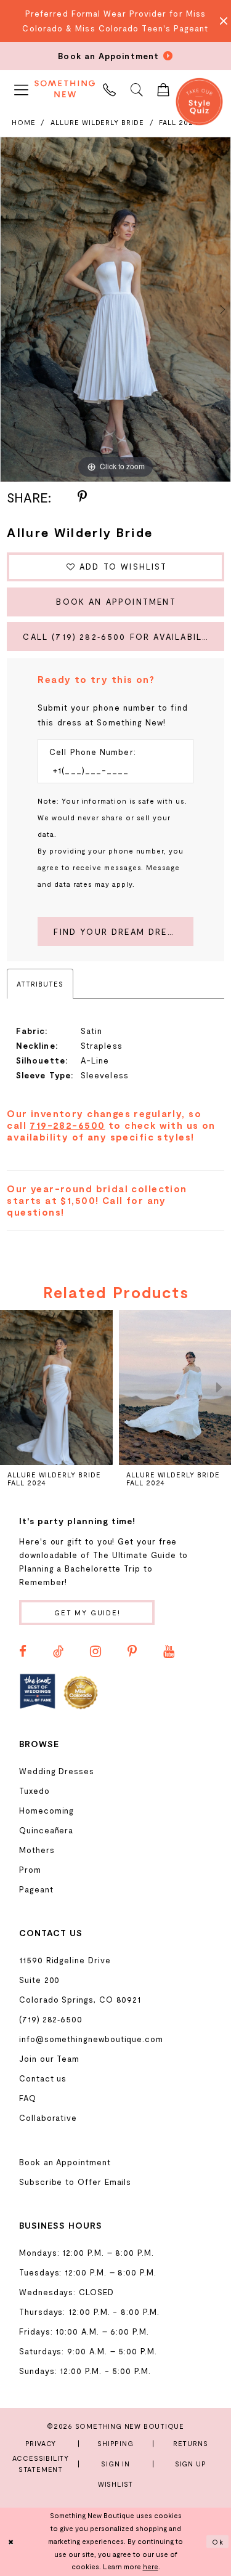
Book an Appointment (116, 602)
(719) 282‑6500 (51, 2019)
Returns (191, 2443)
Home (24, 122)
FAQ (28, 2098)
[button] (22, 88)
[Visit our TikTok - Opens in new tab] (58, 1652)
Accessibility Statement (41, 2464)
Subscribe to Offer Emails (75, 2182)
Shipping (115, 2443)
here (151, 2566)
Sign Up (191, 2464)
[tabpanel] (115, 310)
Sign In (115, 2464)
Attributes (40, 984)
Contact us (43, 2078)
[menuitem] (22, 88)
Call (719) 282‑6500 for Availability (120, 637)
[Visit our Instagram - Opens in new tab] (95, 1652)
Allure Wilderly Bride (97, 122)
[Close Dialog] (11, 2542)
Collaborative (48, 2118)
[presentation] (56, 1387)
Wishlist (115, 2484)
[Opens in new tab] (38, 1692)
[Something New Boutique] (65, 89)
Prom (30, 1870)
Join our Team (49, 2059)
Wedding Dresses (57, 1771)
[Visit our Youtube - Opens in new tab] (169, 1652)
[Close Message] (220, 21)
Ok (218, 2541)
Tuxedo (34, 1791)
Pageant (36, 1889)
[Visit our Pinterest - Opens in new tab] (132, 1652)
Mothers (37, 1850)
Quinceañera (46, 1830)
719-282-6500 (67, 1125)
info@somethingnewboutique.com (91, 2039)
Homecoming (47, 1811)
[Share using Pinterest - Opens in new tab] (82, 497)
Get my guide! (87, 1613)
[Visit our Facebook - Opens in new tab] (23, 1652)
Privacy (41, 2443)
